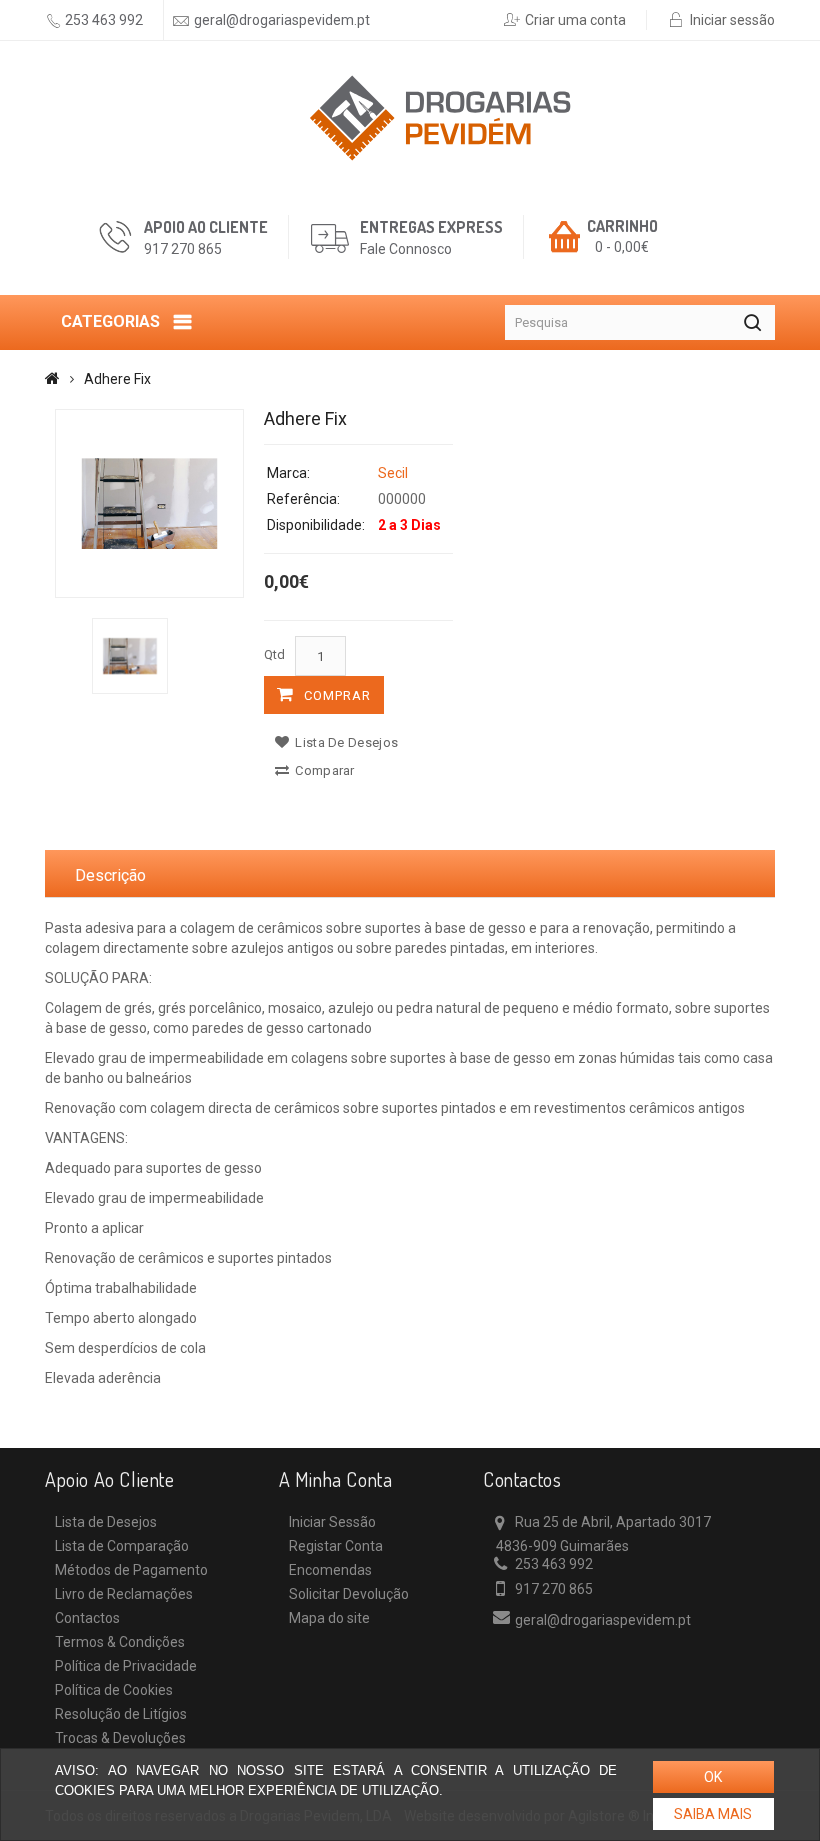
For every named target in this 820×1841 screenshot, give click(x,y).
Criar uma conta (575, 20)
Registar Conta (336, 1546)
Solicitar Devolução (349, 1594)
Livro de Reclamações (124, 1594)
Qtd (274, 654)
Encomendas (330, 1570)
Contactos (87, 1618)
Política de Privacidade (126, 1666)
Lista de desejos (345, 742)
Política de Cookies (114, 1690)
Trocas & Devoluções (120, 1738)
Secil (393, 473)
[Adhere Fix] (149, 503)
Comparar (323, 770)
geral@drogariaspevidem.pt (282, 20)
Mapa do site (329, 1618)
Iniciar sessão (732, 20)
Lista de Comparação (122, 1546)
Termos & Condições (120, 1642)
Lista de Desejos (106, 1522)
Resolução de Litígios (121, 1714)
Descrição (110, 875)
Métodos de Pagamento (131, 1570)
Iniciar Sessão (332, 1522)
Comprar (337, 695)
